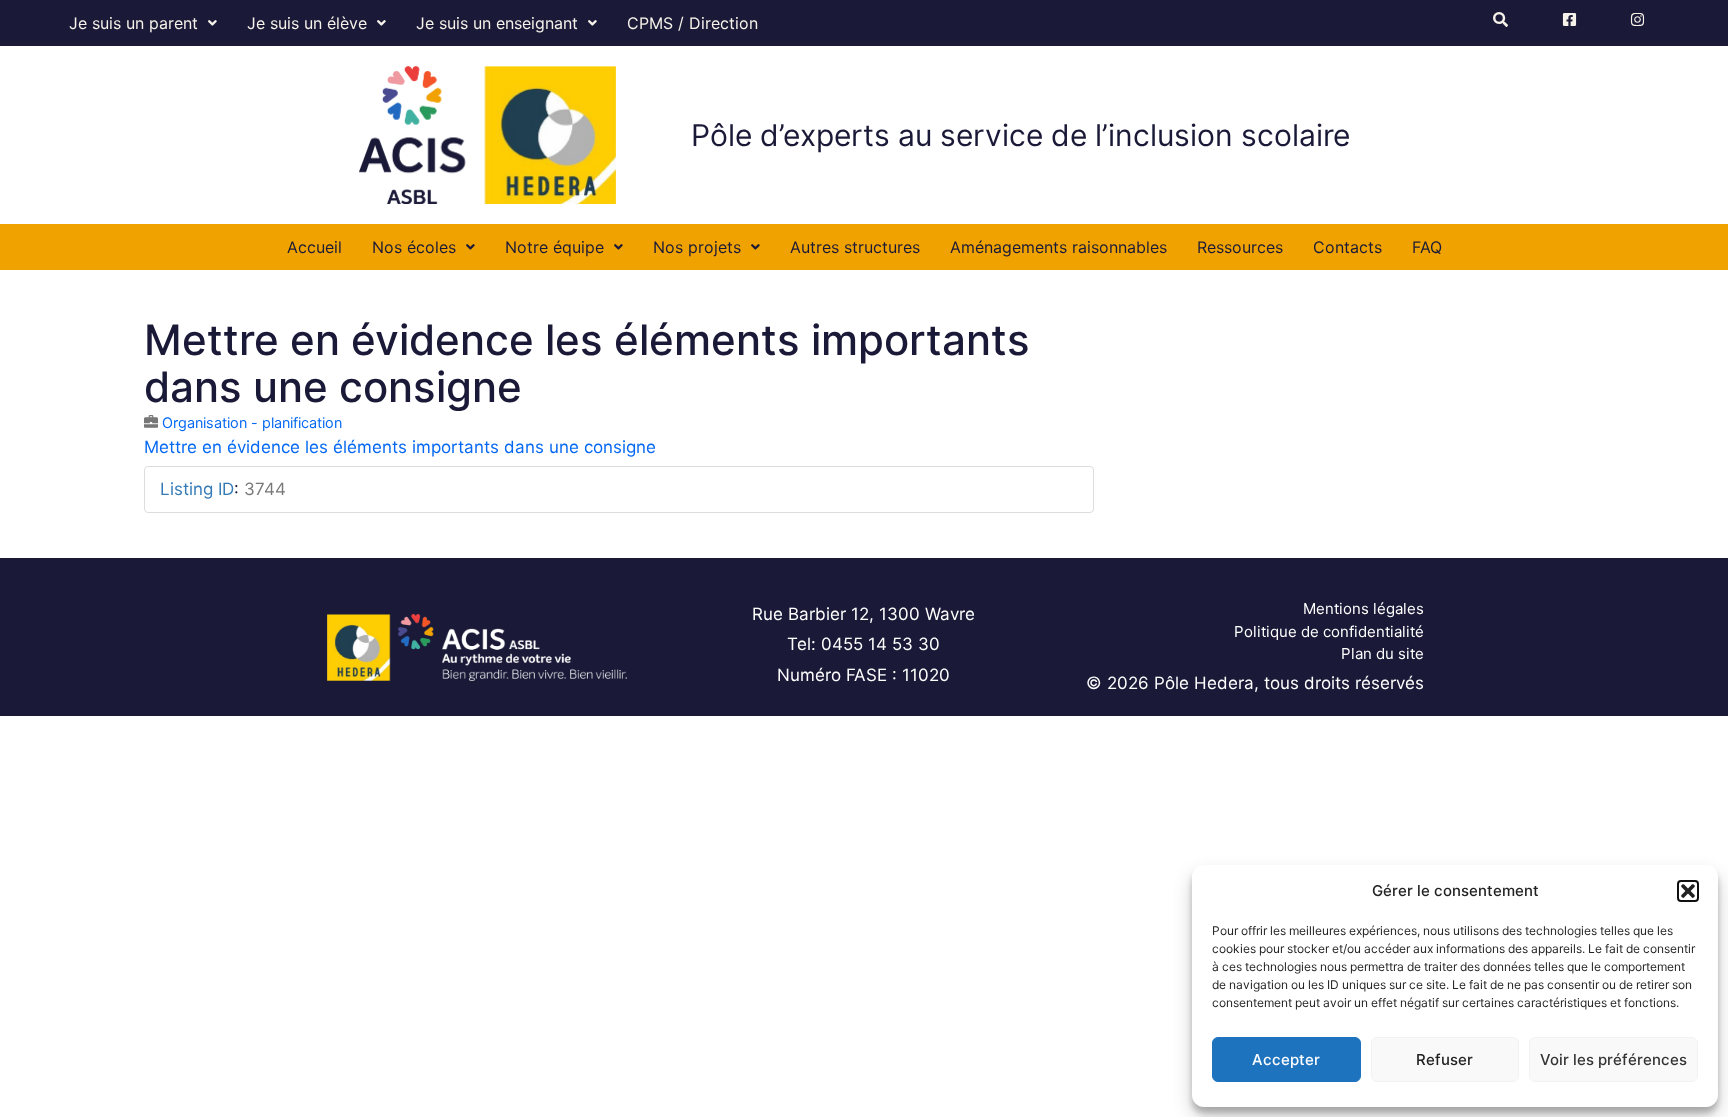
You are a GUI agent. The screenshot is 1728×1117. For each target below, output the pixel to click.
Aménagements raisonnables (1058, 247)
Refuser (1444, 1059)
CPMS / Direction (692, 23)
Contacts (1347, 247)
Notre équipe (554, 247)
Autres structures (855, 247)
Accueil (314, 247)
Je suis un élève (307, 23)
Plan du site (1382, 653)
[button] (1688, 891)
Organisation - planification (252, 422)
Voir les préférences (1613, 1059)
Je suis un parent (133, 23)
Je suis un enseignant (497, 23)
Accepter (1286, 1059)
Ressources (1240, 247)
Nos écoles (414, 247)
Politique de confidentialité (1329, 631)
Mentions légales (1363, 608)
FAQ (1427, 247)
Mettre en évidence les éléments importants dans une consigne (400, 447)
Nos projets (697, 247)
